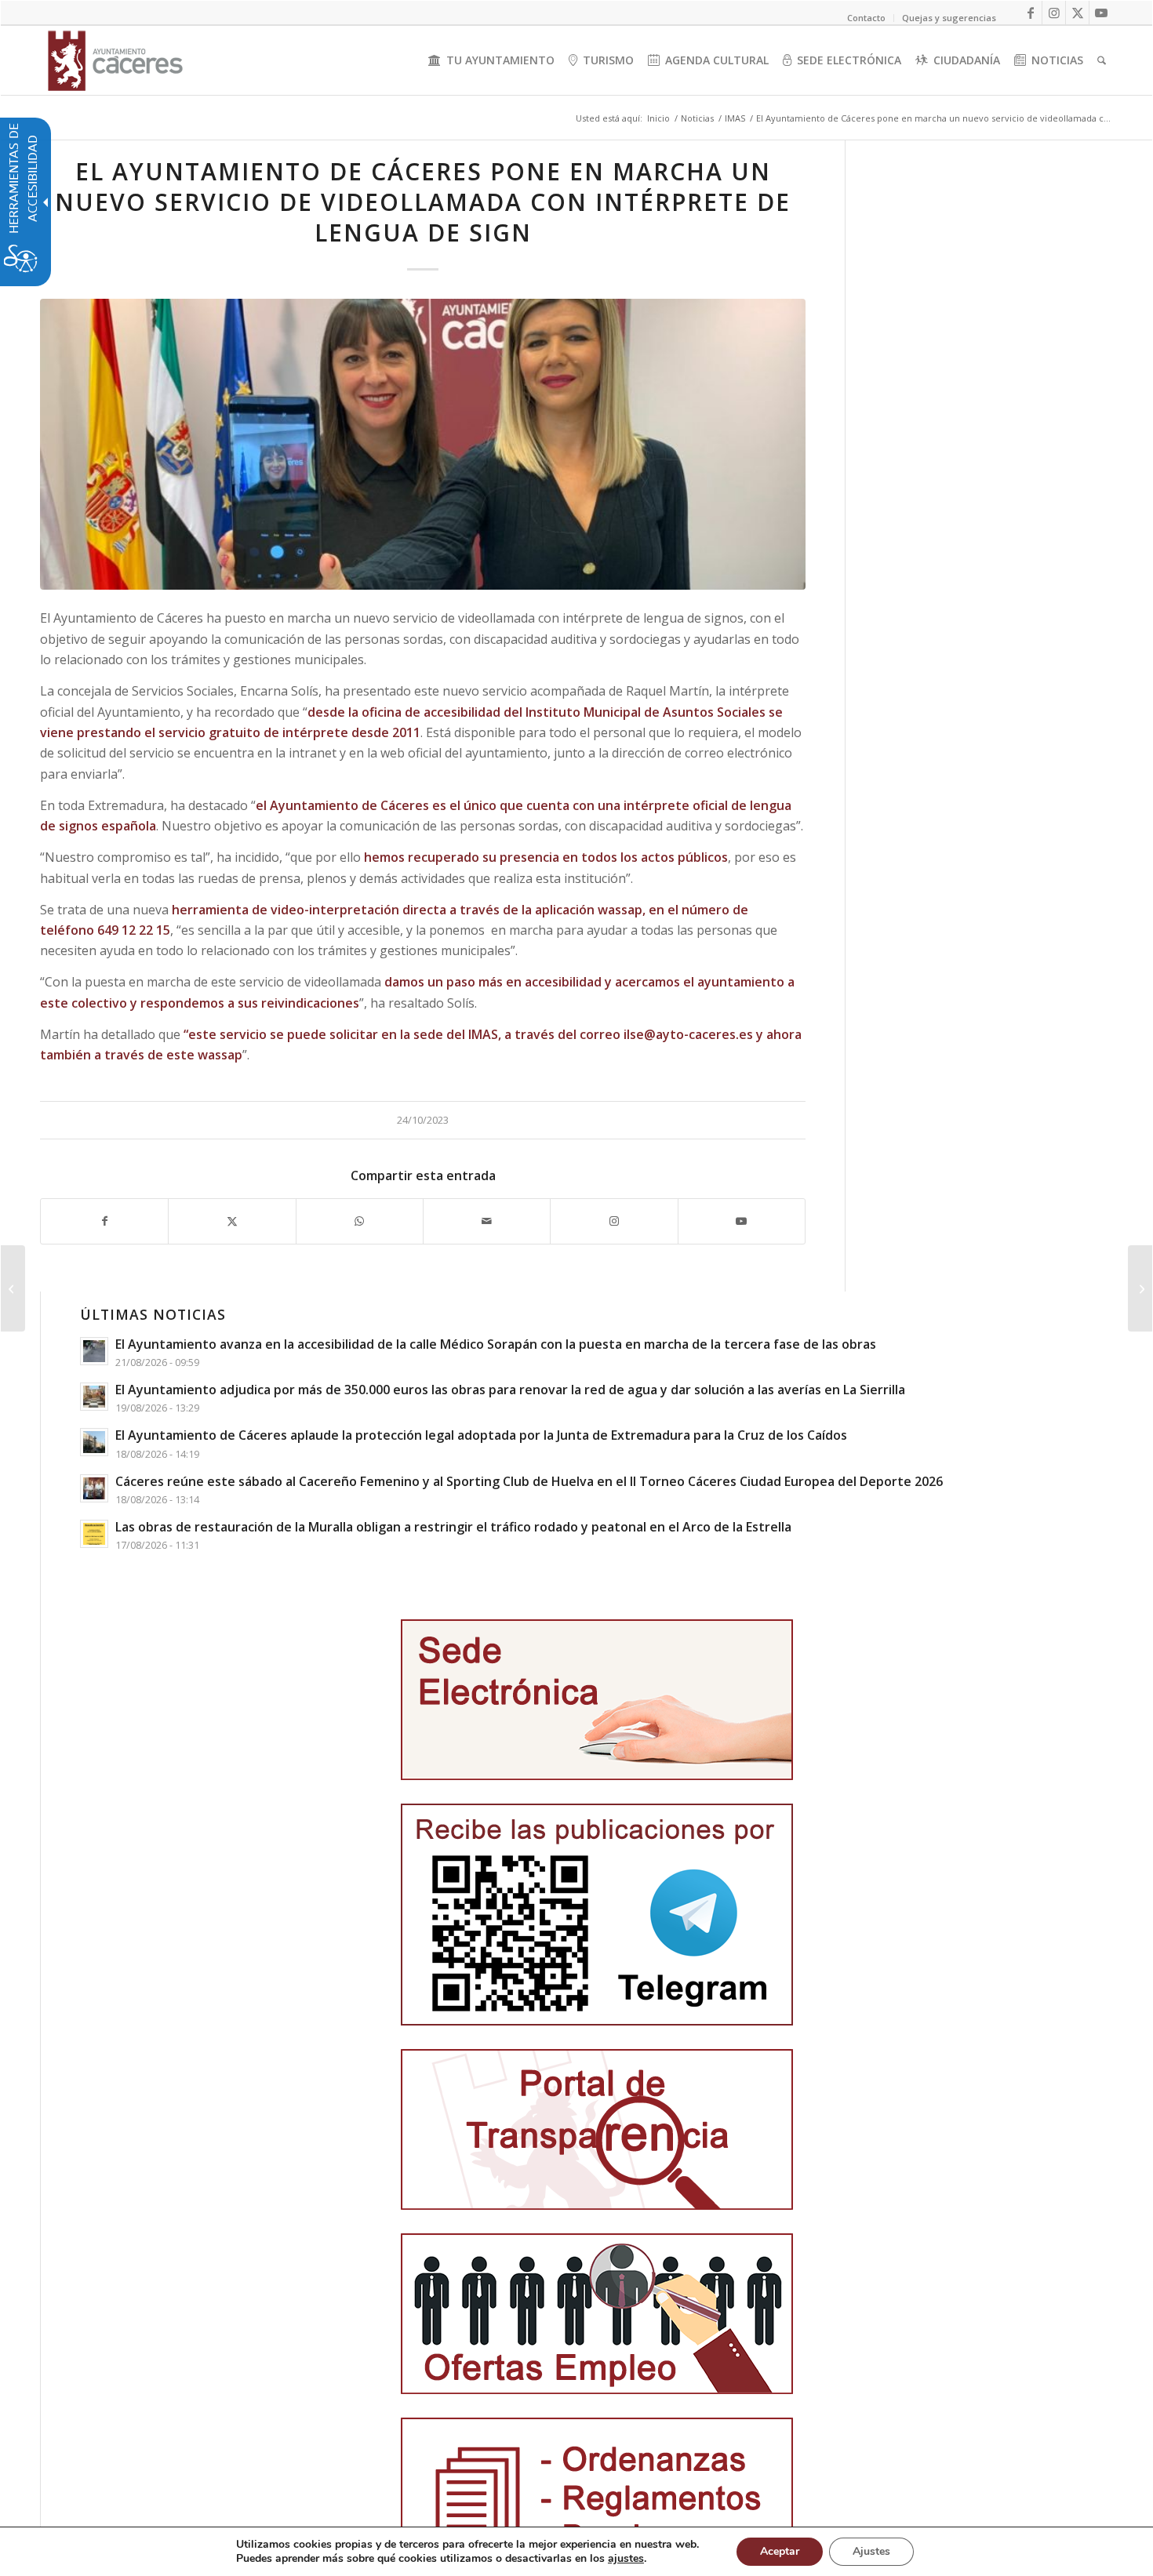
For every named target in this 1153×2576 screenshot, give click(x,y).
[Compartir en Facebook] (104, 1221)
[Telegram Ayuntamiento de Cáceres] (597, 1915)
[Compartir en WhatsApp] (360, 1221)
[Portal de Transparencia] (597, 2129)
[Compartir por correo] (487, 1221)
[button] (13, 1288)
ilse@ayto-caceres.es (688, 1034)
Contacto (866, 18)
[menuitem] (491, 60)
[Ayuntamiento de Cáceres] (115, 60)
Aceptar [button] (780, 2551)
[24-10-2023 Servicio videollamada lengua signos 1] (423, 444)
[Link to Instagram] (1054, 13)
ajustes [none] (626, 2559)
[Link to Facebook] (1030, 13)
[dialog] (576, 2551)
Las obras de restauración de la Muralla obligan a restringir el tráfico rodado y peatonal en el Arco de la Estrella (453, 1527)
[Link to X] (1077, 13)
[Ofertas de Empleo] (597, 2314)
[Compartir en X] (232, 1221)
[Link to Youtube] (1101, 13)
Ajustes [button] (871, 2551)
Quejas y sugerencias (949, 18)
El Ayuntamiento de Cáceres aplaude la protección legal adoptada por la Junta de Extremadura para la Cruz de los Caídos (481, 1435)
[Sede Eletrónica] (597, 1700)
